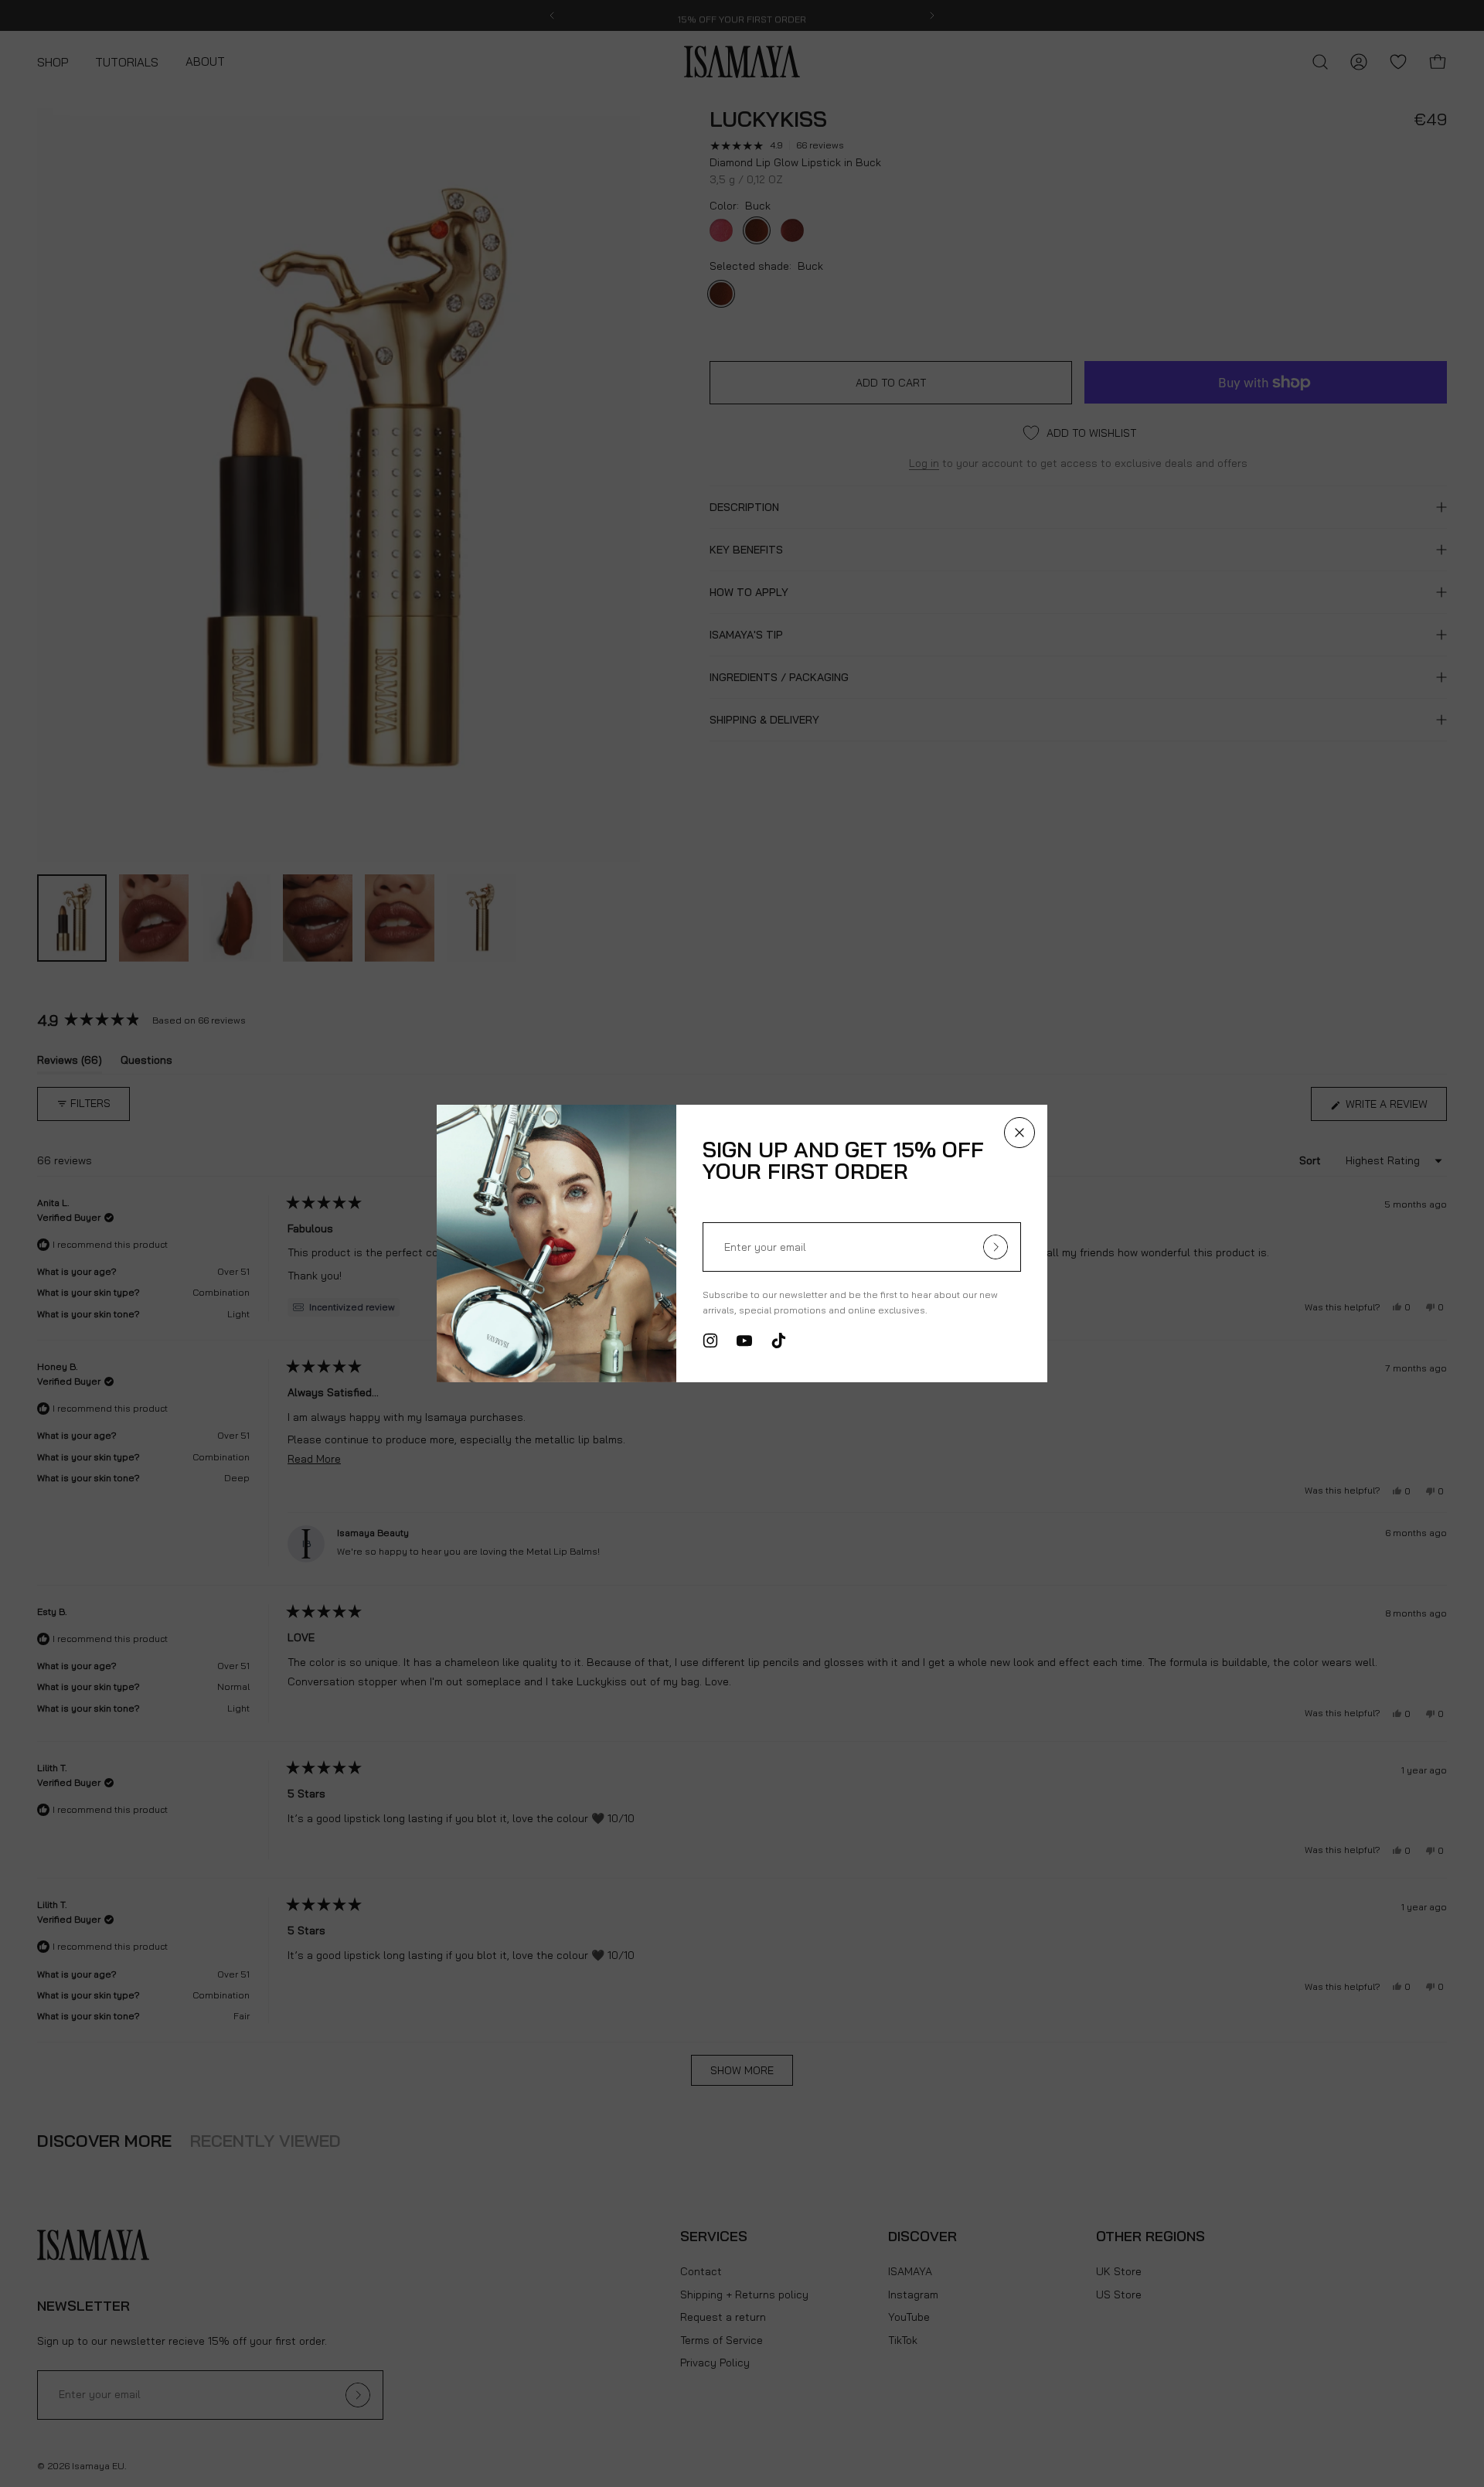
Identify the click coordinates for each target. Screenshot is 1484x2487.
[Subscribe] (996, 1247)
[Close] (1019, 1133)
